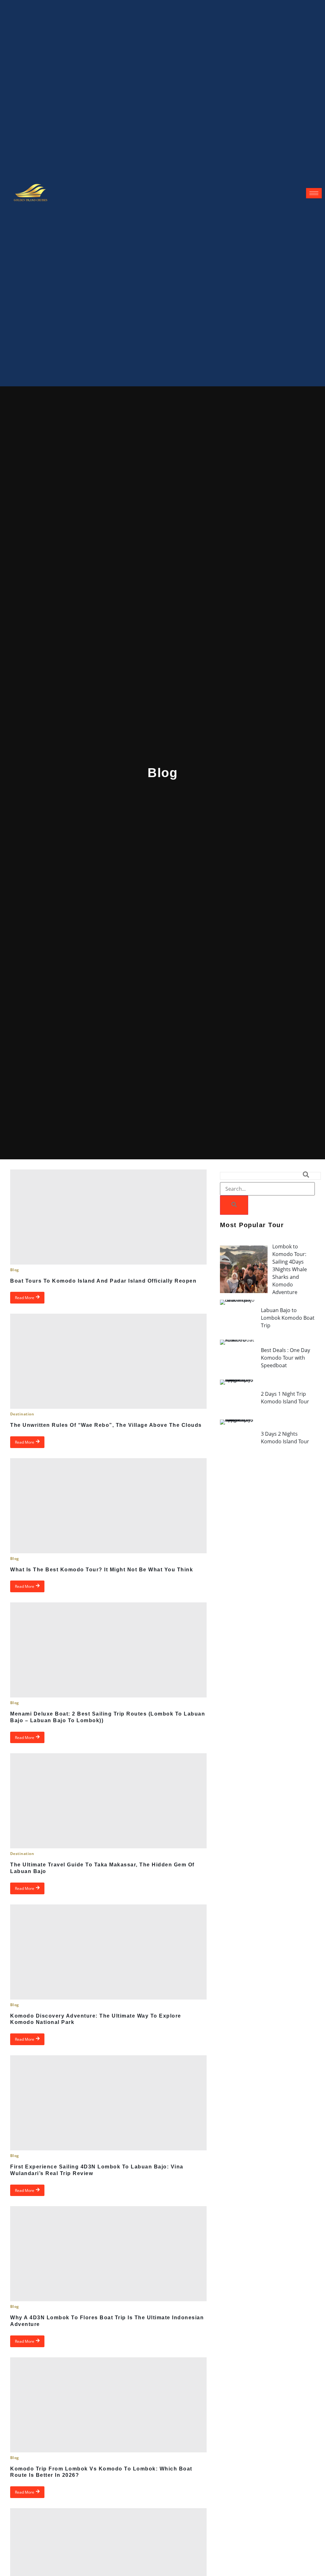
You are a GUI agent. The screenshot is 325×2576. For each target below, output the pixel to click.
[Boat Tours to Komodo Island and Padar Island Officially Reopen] (108, 1217)
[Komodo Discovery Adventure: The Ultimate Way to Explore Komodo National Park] (108, 1952)
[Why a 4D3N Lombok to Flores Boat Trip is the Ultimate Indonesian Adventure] (108, 2254)
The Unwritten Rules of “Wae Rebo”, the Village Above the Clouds (106, 1425)
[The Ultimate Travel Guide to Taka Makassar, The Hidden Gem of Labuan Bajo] (108, 1801)
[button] (270, 1176)
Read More (25, 1298)
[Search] (234, 1205)
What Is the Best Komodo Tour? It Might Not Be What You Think (102, 1570)
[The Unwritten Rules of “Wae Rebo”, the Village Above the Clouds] (108, 1361)
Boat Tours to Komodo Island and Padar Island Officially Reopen (103, 1281)
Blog (15, 1270)
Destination (22, 1414)
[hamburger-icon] (314, 193)
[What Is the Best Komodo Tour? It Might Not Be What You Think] (108, 1506)
